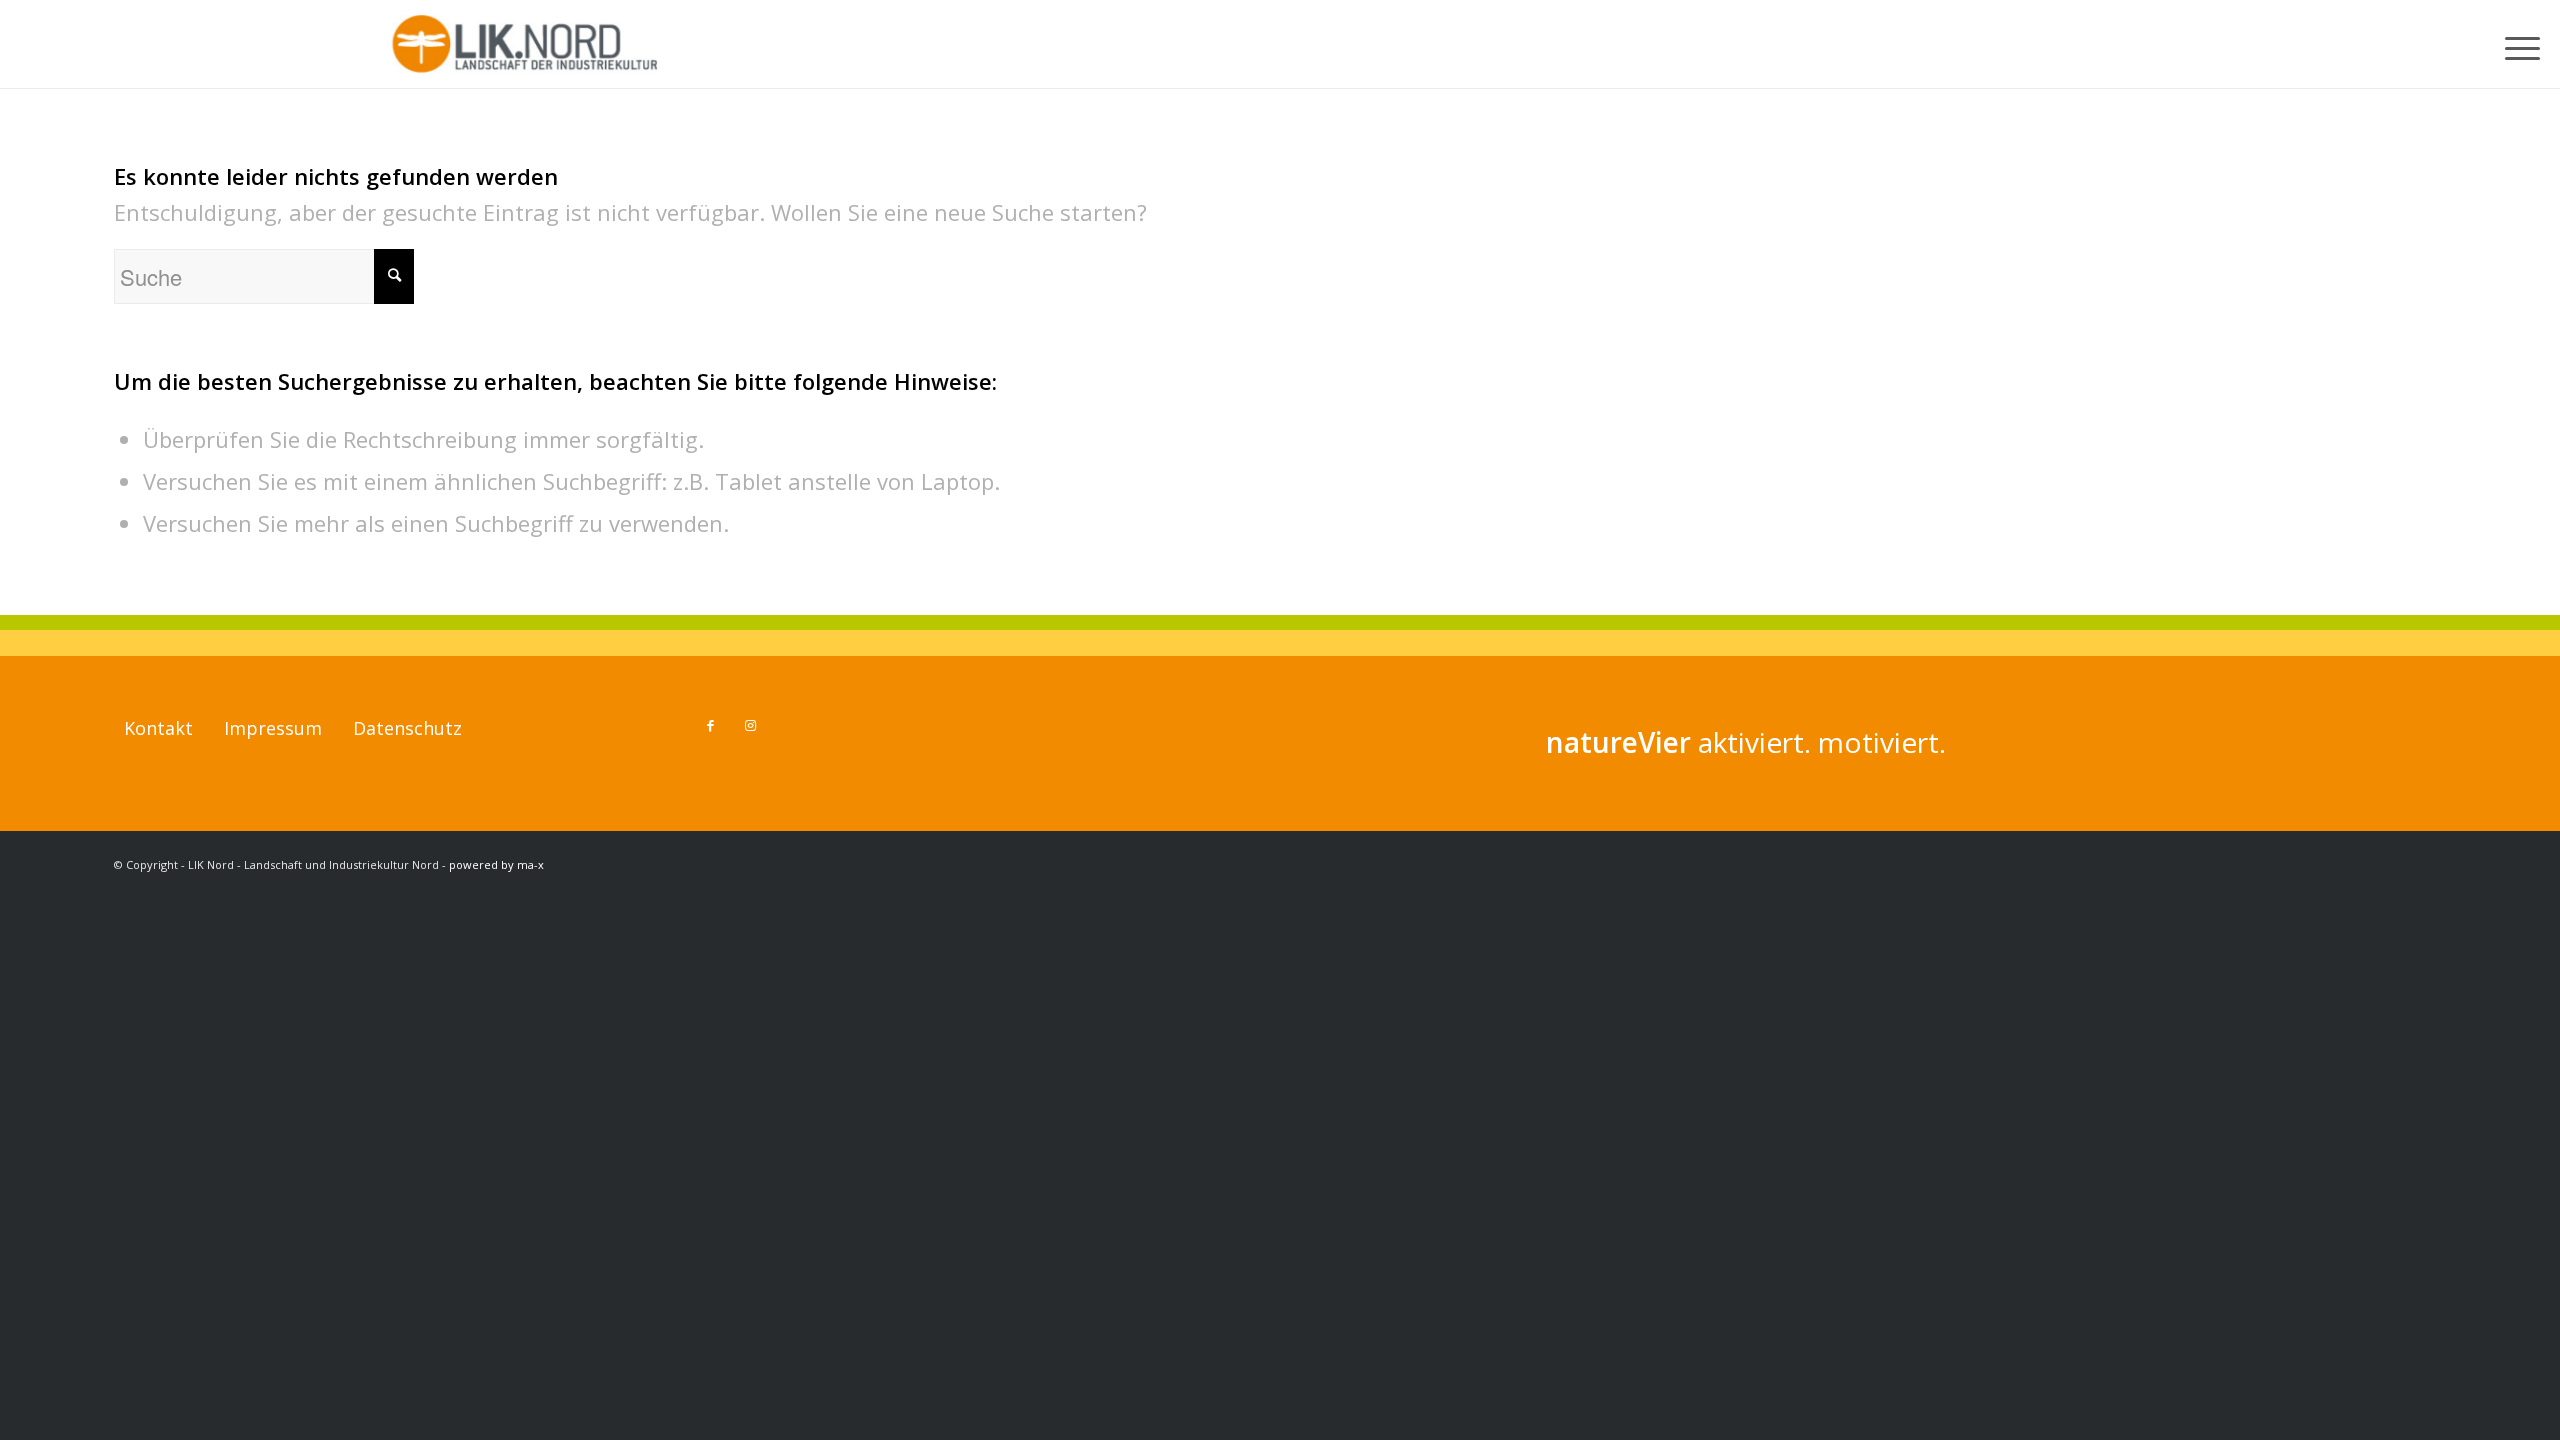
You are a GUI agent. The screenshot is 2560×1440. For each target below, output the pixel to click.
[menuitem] (2526, 44)
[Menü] (2526, 44)
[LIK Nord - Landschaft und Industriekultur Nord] (527, 44)
